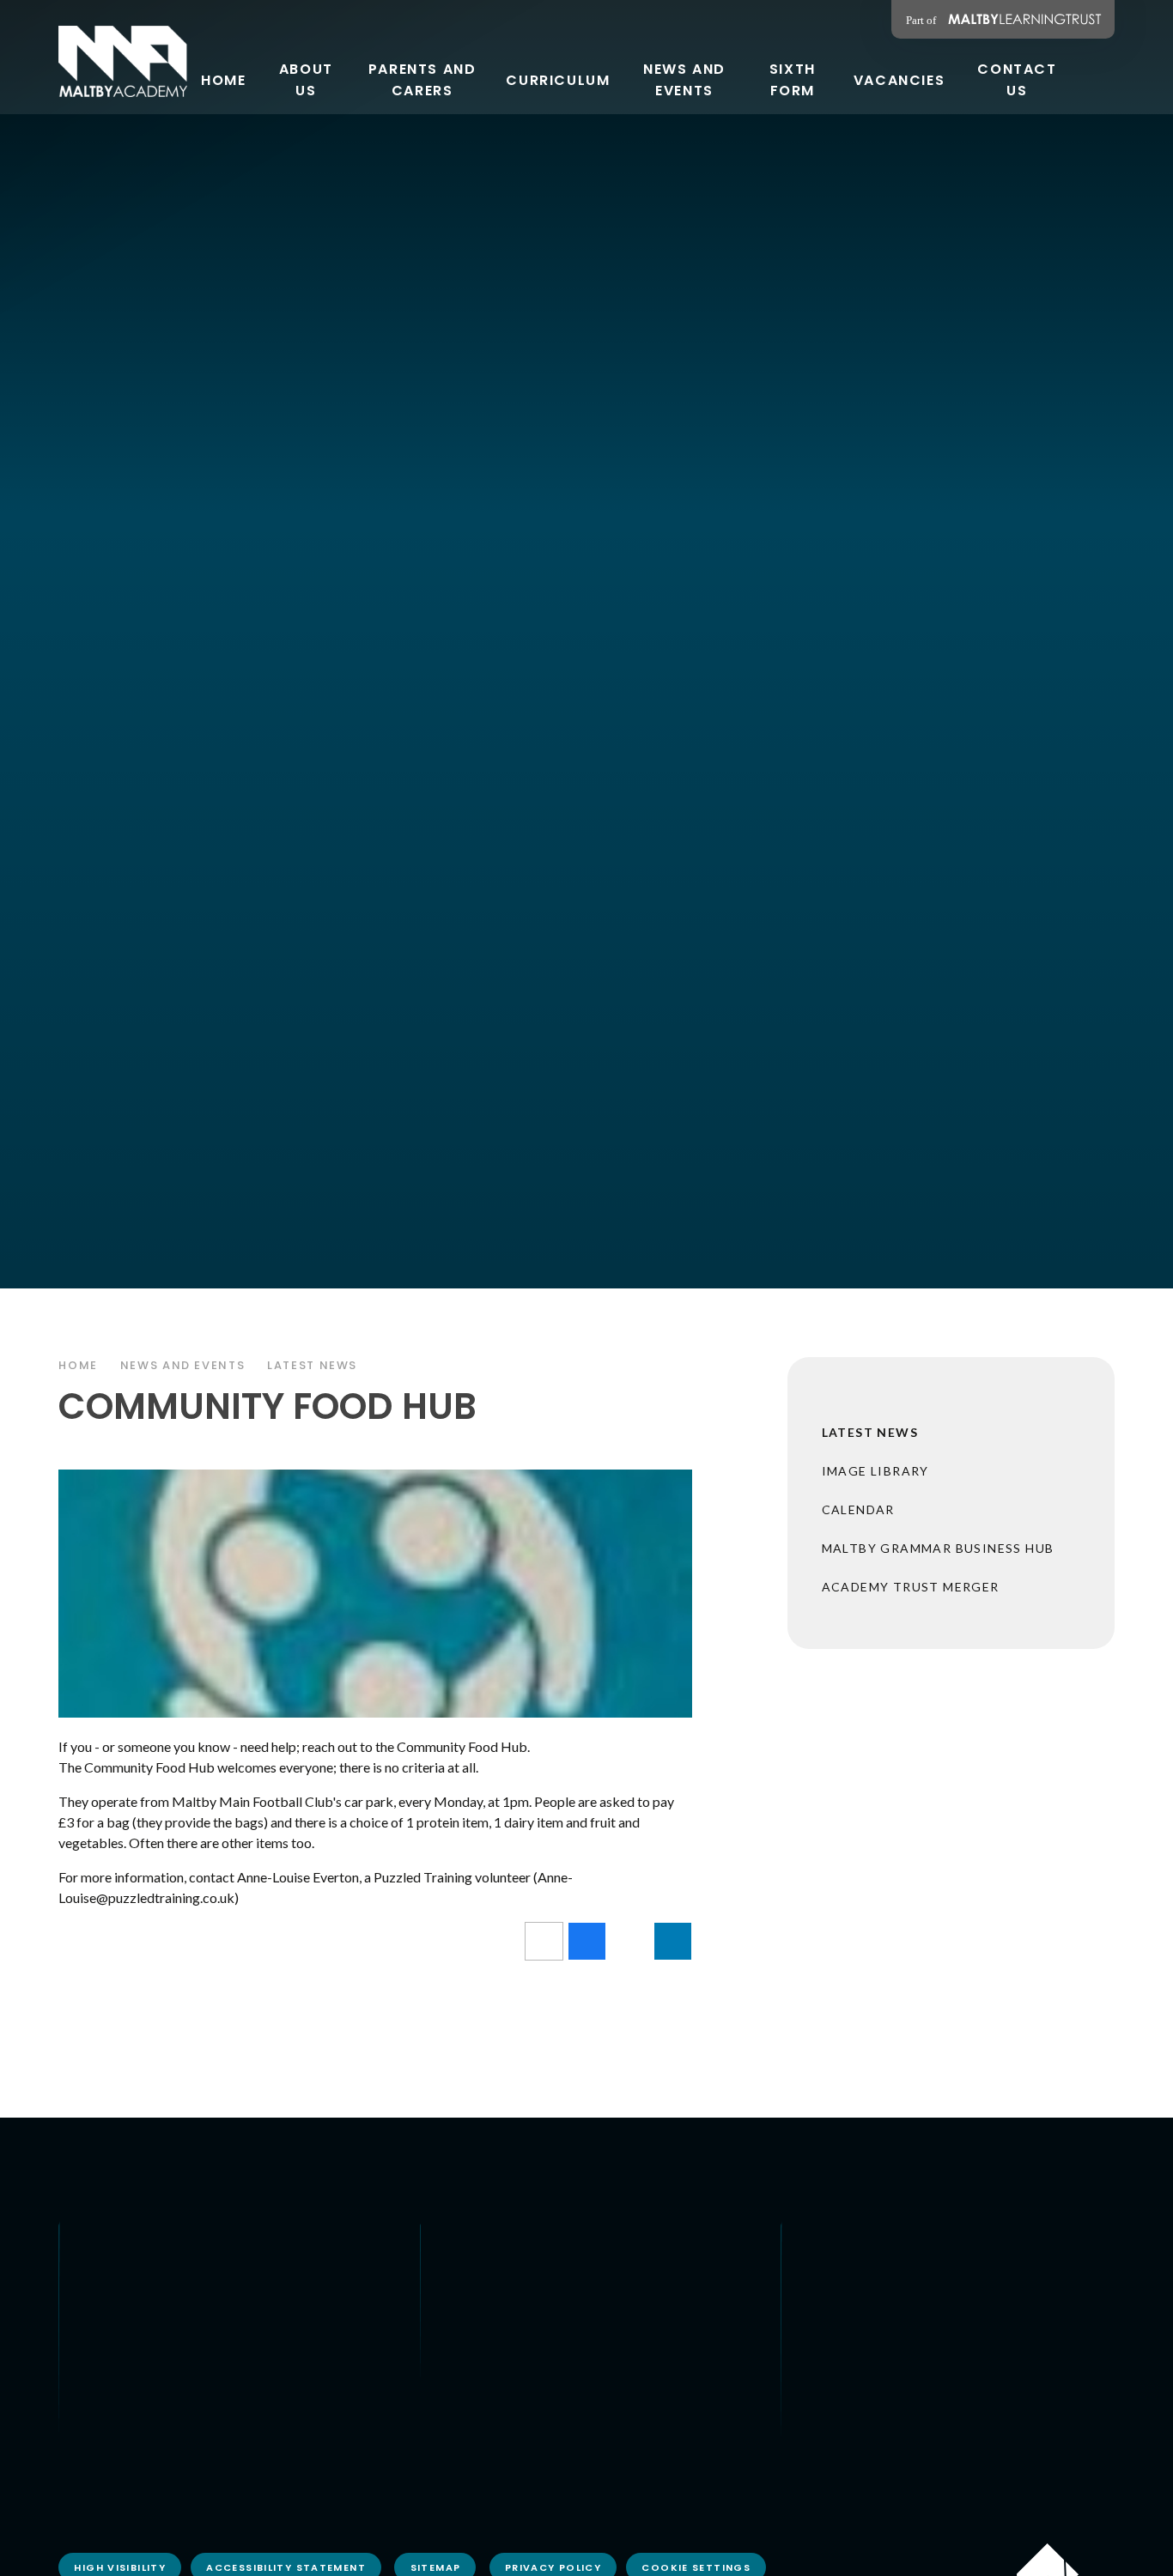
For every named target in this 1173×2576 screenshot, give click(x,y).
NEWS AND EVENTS (182, 1365)
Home (78, 1365)
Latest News (312, 1365)
